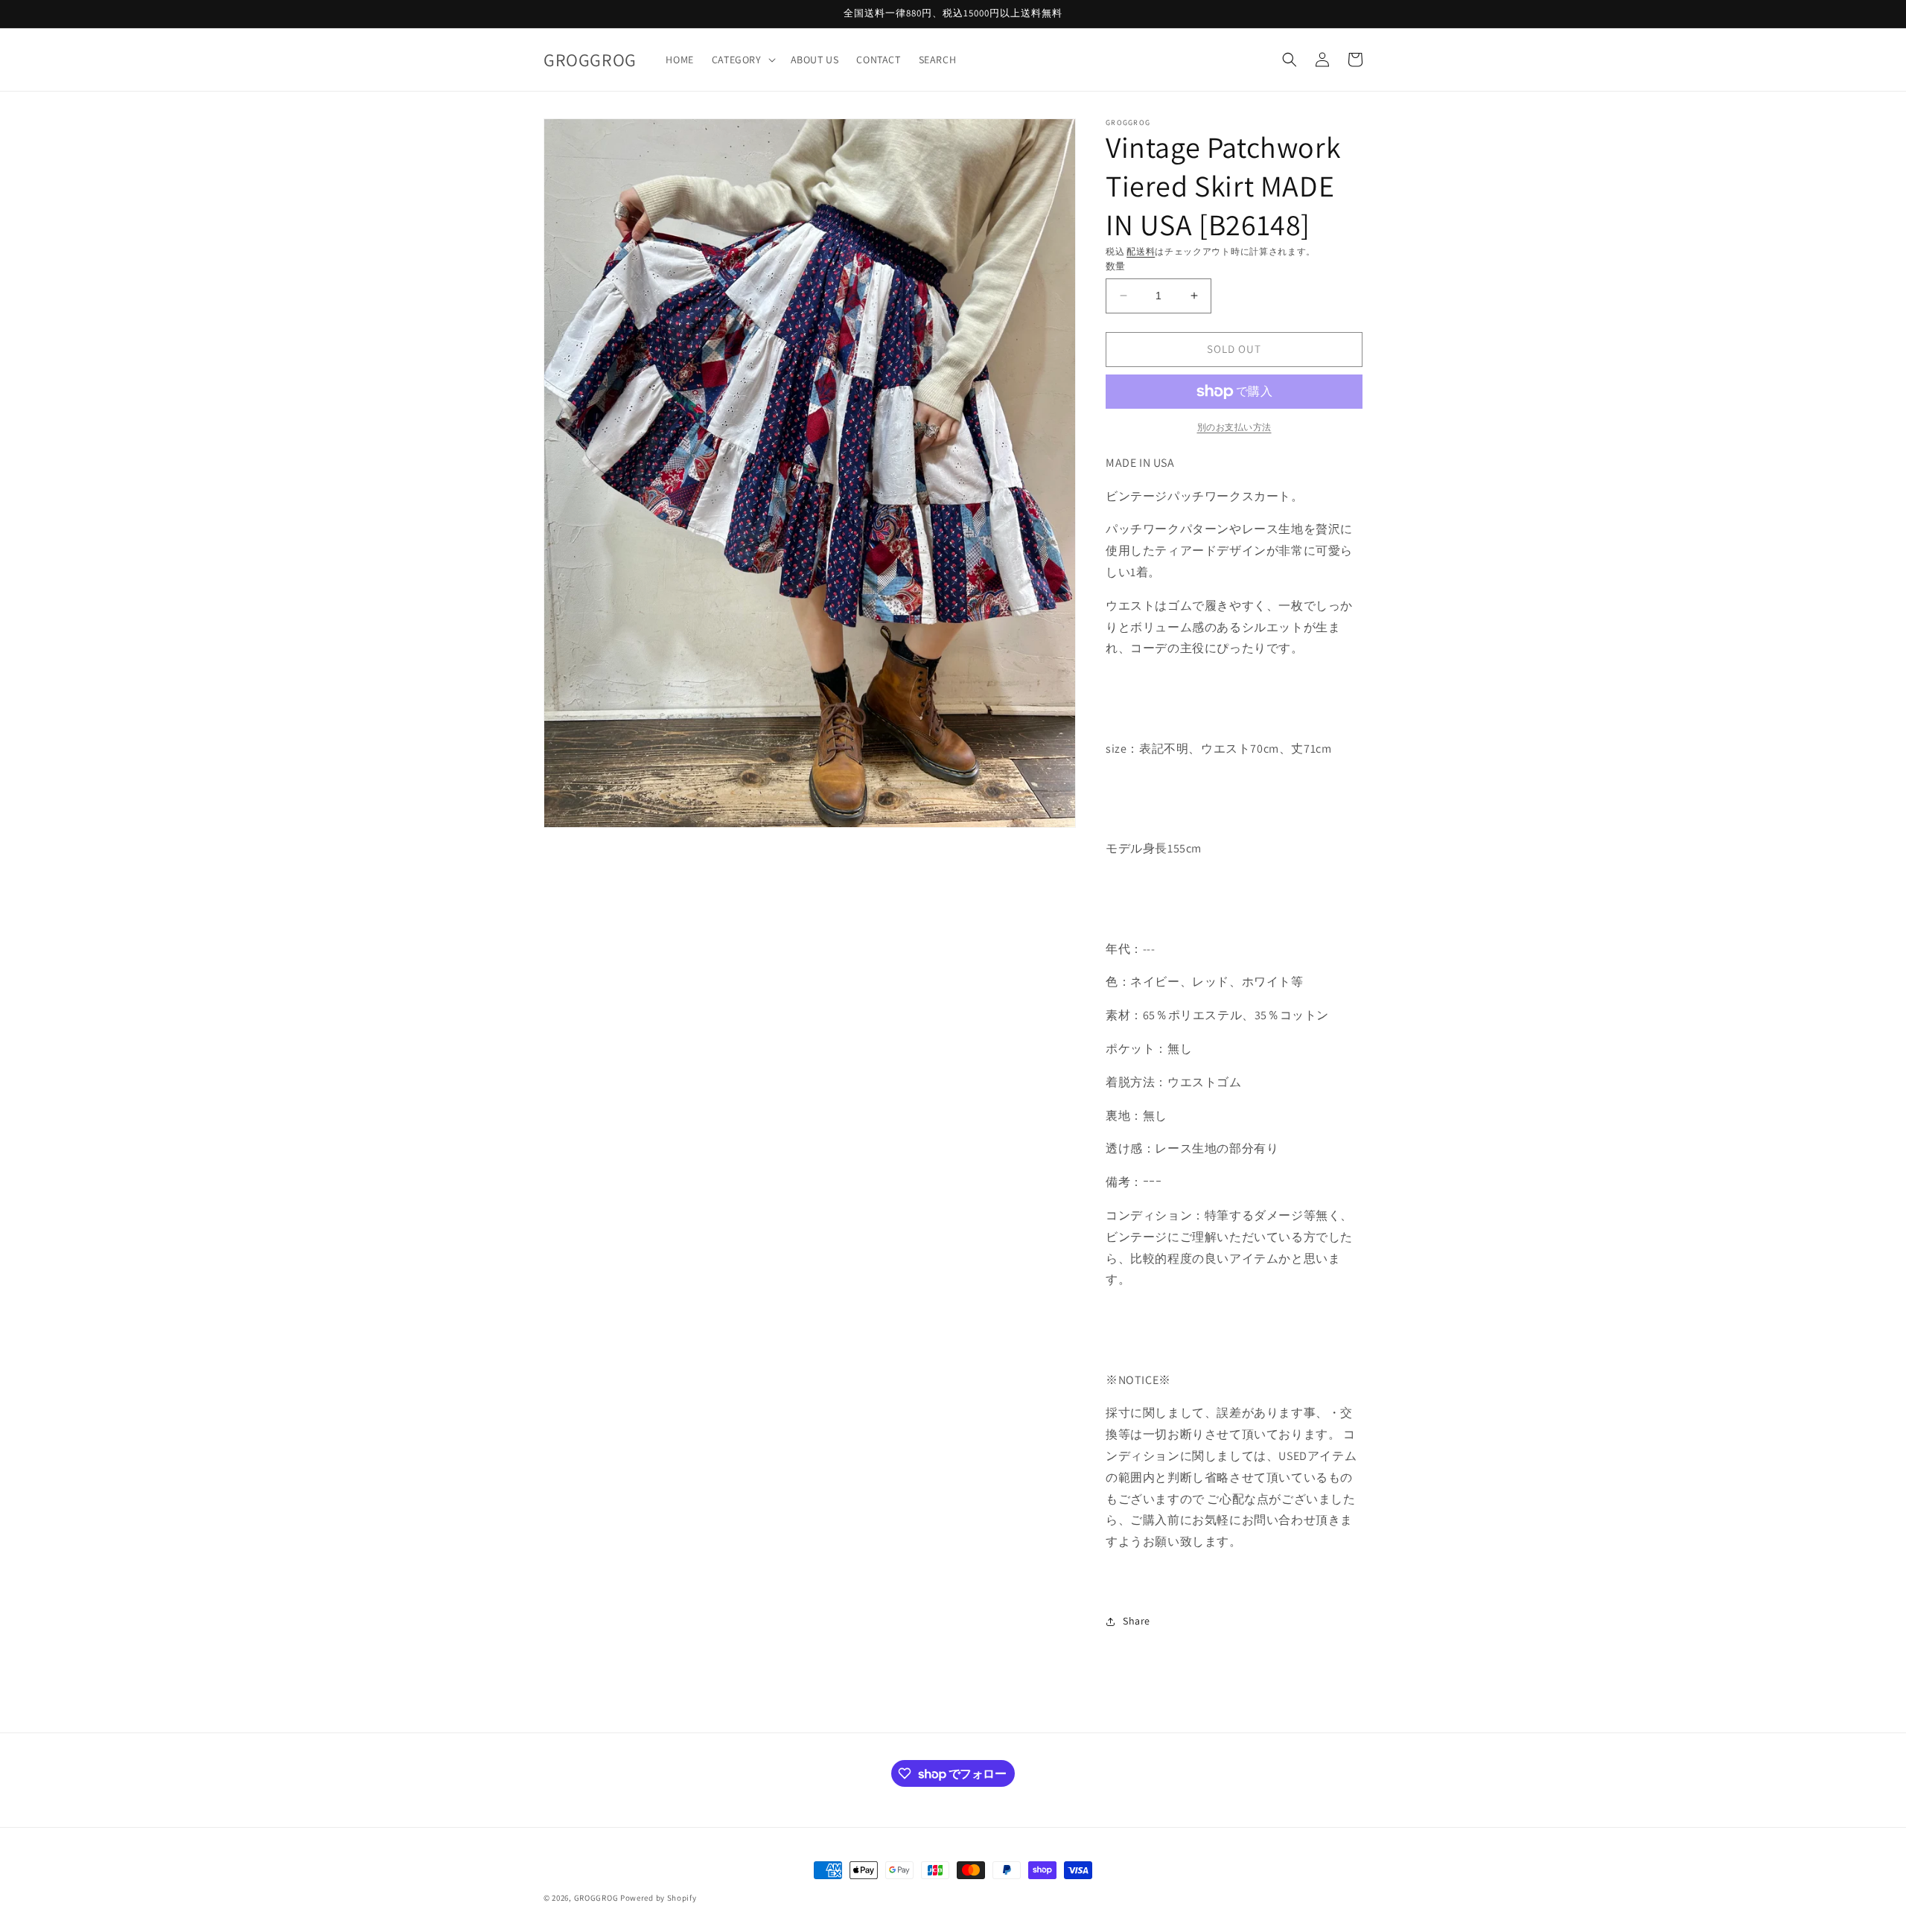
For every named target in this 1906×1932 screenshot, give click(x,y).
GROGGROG (596, 1898)
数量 (1116, 266)
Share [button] (1137, 1621)
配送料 (1141, 251)
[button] (742, 60)
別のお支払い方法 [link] (1234, 427)
